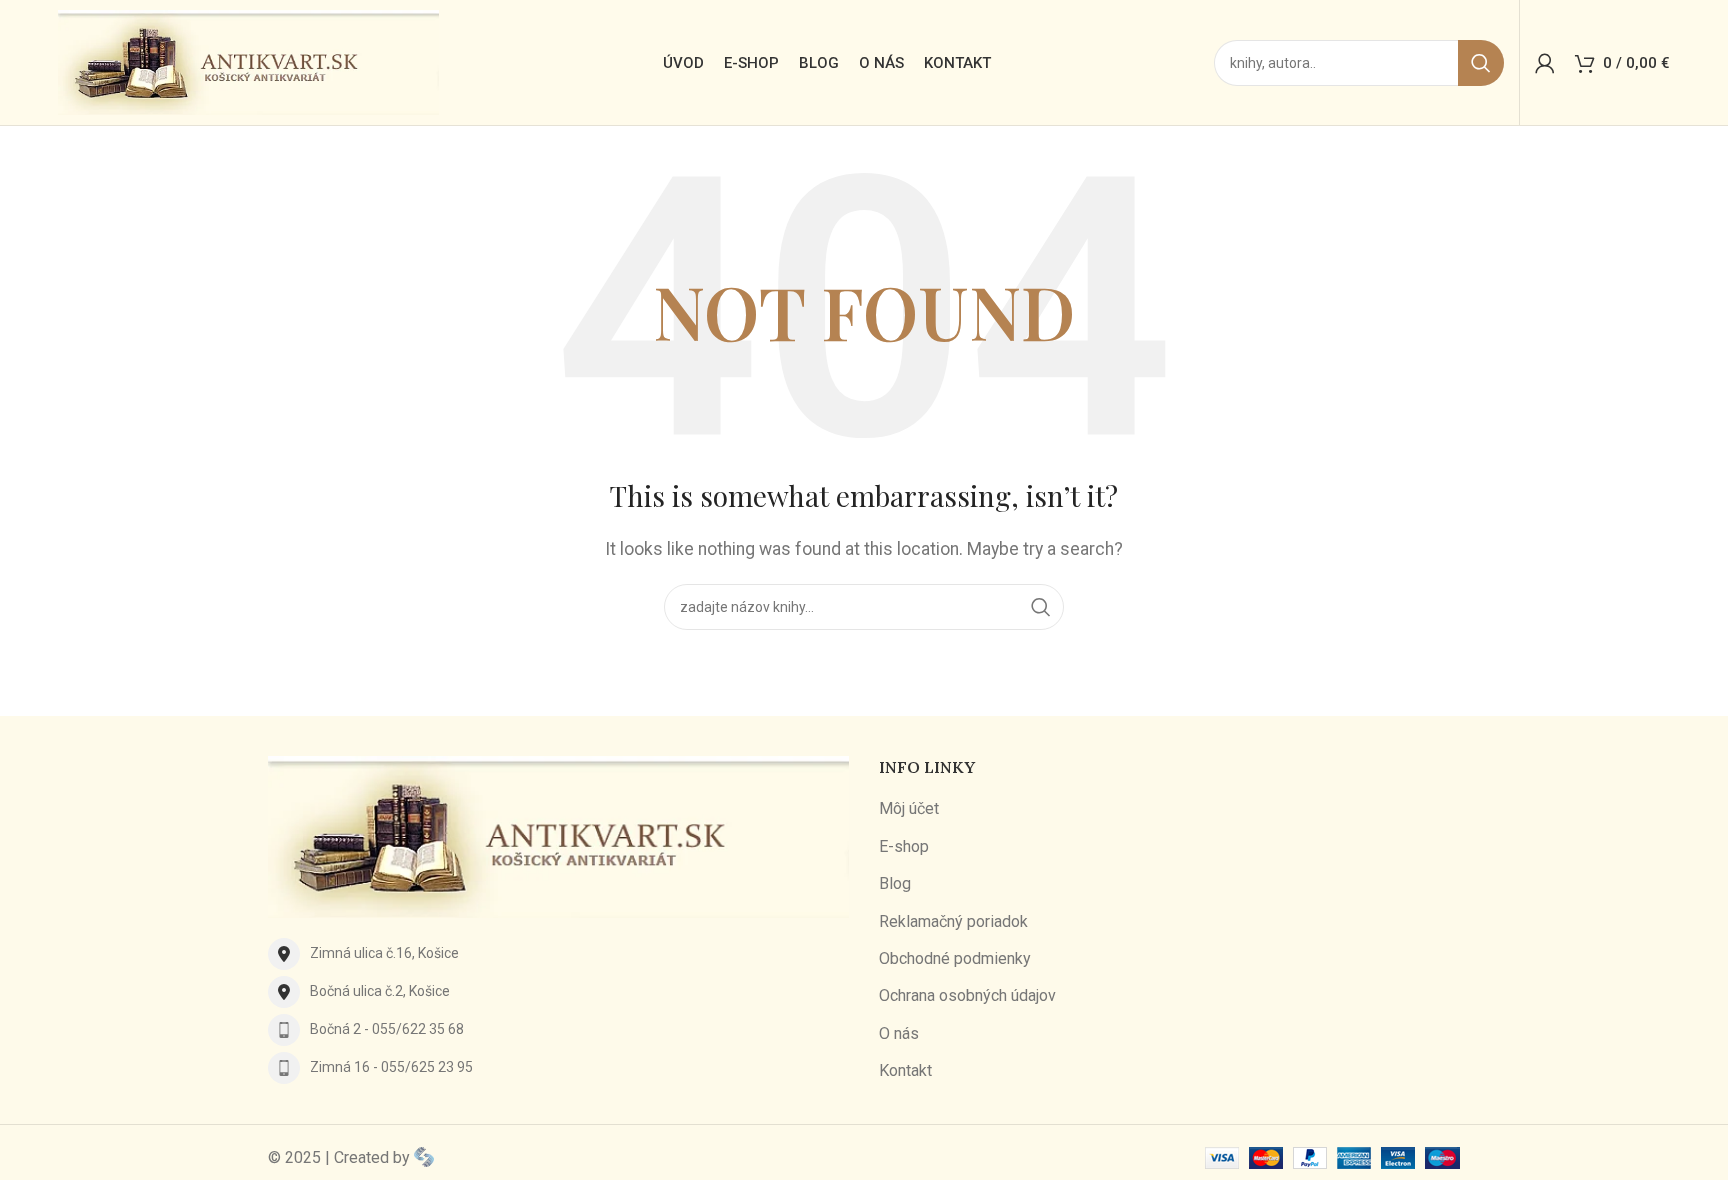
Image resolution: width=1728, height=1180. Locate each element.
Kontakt (905, 1070)
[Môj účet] (1545, 63)
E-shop (904, 846)
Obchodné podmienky (955, 958)
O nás (899, 1033)
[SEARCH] (1481, 63)
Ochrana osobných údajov (967, 995)
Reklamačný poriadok (953, 921)
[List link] (558, 954)
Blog (895, 883)
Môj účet (909, 808)
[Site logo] (248, 61)
